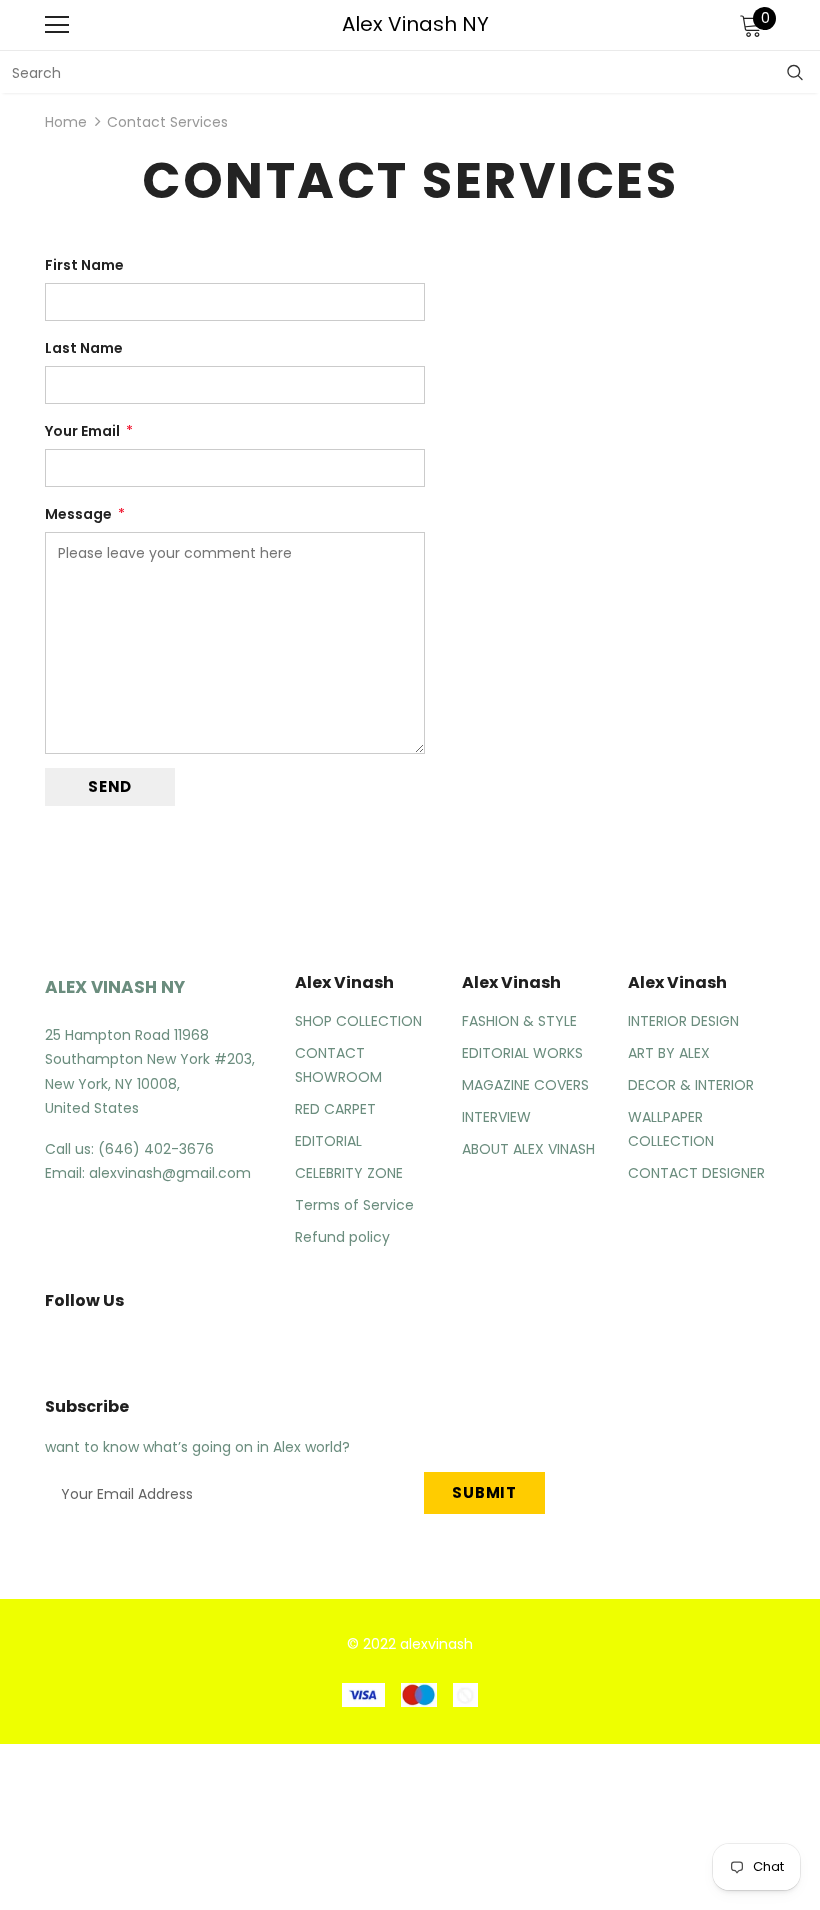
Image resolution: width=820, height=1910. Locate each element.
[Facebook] (49, 1346)
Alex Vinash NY (415, 24)
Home (66, 122)
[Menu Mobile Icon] (57, 25)
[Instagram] (96, 1346)
